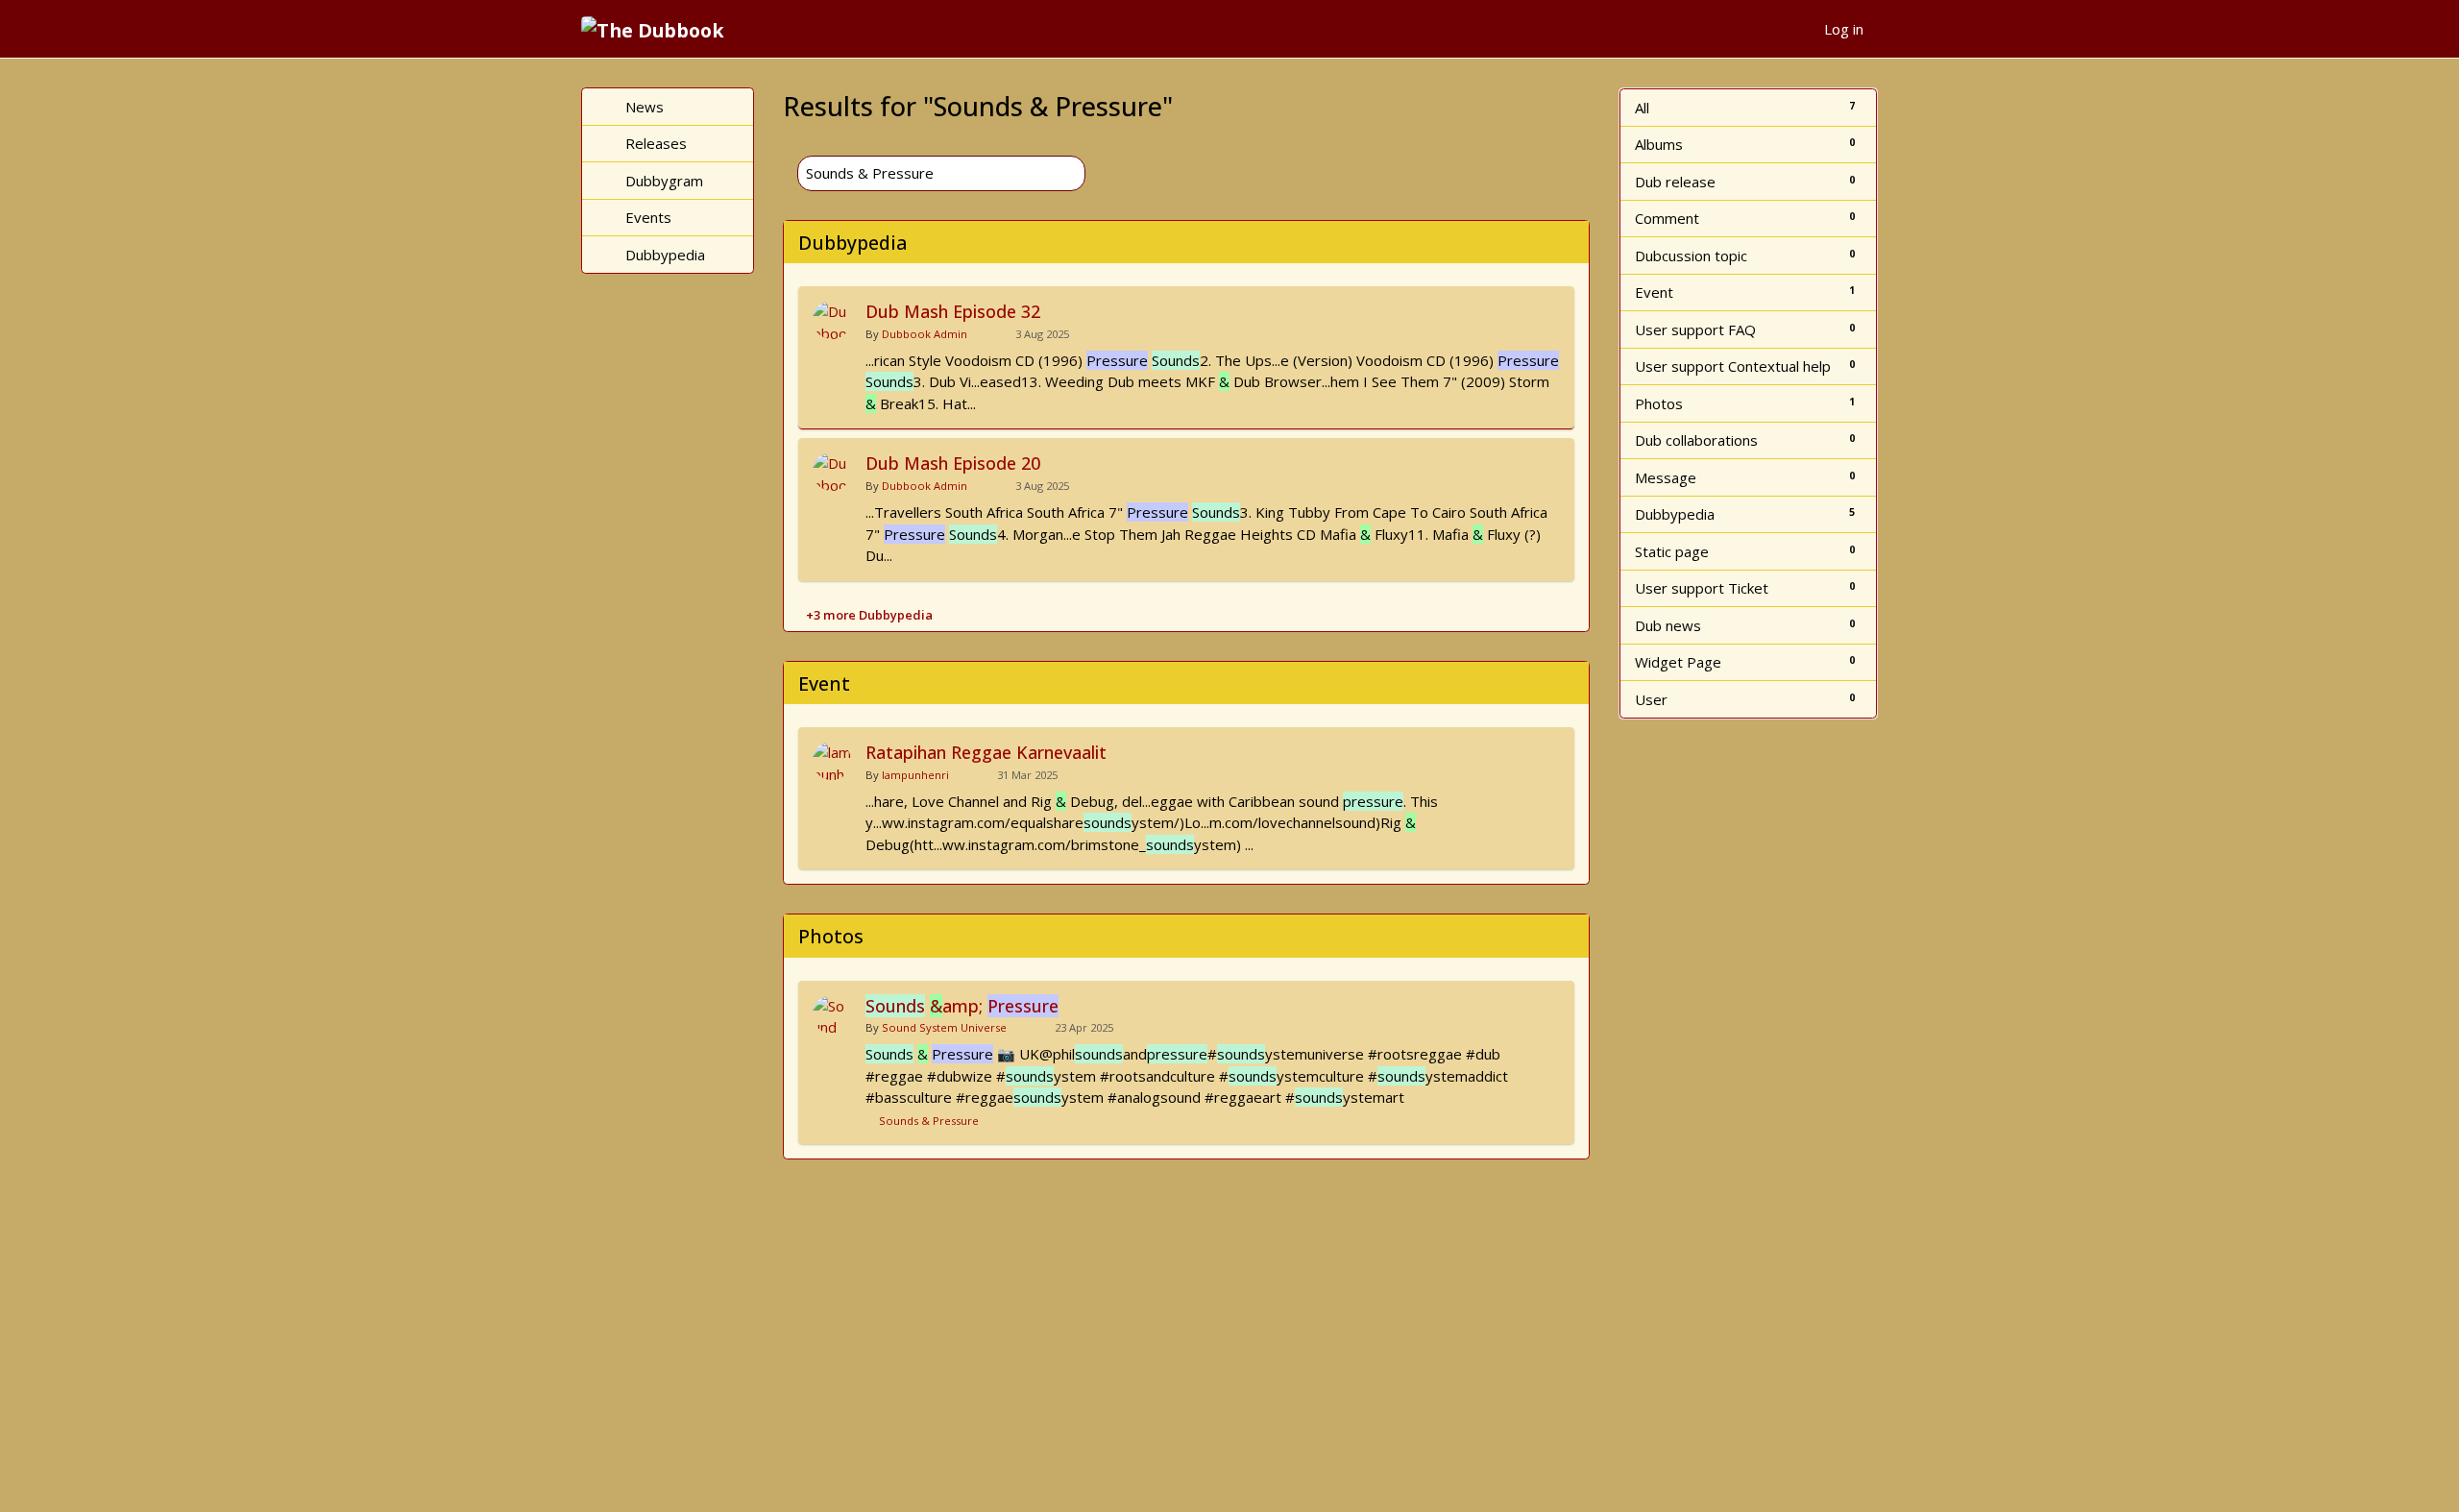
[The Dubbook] (660, 29)
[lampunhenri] (832, 761)
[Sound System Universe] (832, 1014)
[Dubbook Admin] (832, 320)
